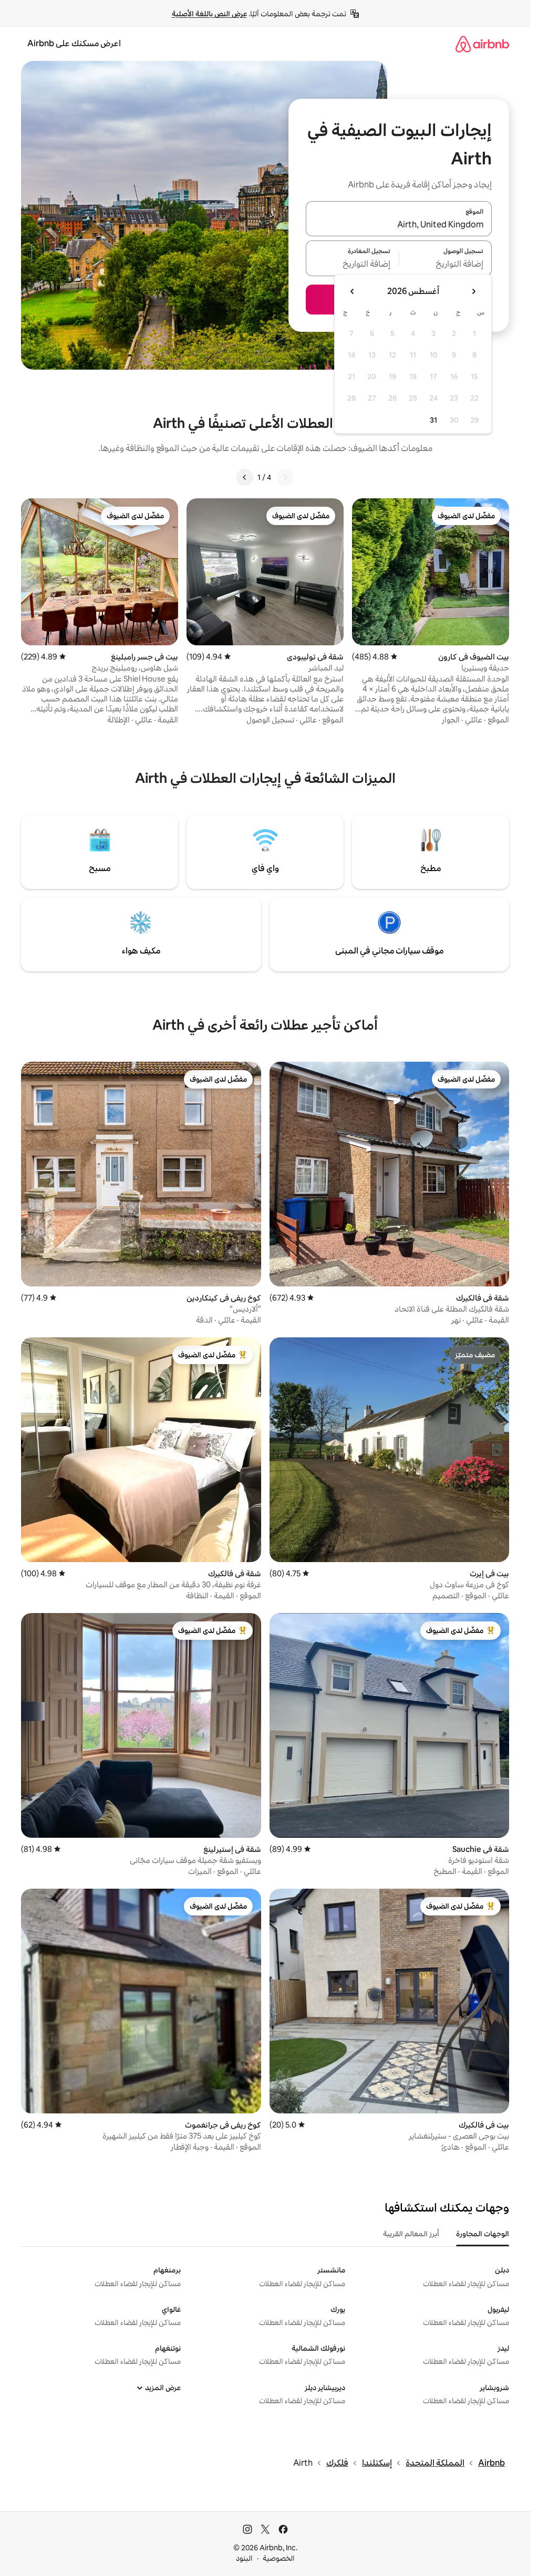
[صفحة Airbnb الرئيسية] (482, 44)
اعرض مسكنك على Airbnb (74, 43)
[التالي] (245, 477)
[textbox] (446, 265)
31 (433, 420)
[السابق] (285, 477)
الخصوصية (279, 2558)
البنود (244, 2558)
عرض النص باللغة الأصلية (209, 14)
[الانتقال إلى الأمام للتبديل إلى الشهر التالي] (353, 291)
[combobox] (399, 225)
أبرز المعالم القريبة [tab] (411, 2234)
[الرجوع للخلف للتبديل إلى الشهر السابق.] (473, 291)
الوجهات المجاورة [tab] (483, 2234)
